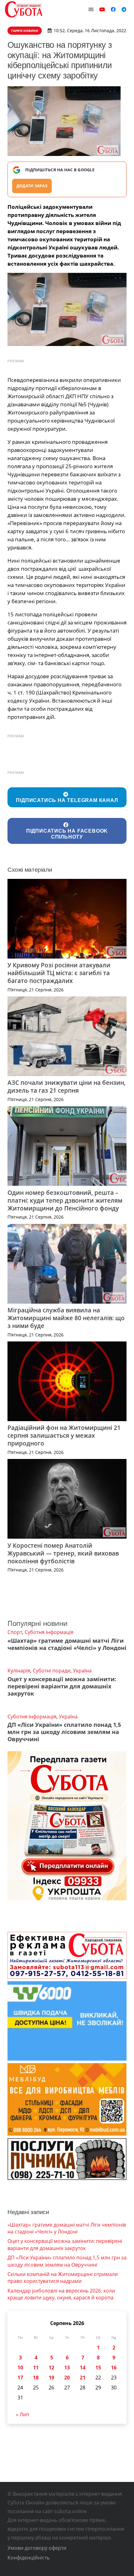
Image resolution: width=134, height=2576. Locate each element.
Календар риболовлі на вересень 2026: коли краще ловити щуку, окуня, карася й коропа (61, 2294)
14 (83, 2368)
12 (51, 2368)
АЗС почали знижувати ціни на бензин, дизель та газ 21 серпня (67, 1086)
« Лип (23, 2414)
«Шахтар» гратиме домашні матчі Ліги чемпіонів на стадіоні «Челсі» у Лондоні (67, 1644)
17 (20, 2378)
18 (36, 2378)
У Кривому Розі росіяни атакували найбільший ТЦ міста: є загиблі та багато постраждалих (59, 973)
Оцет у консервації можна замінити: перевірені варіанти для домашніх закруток (62, 1686)
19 (51, 2378)
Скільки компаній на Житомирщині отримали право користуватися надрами (63, 2278)
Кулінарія (19, 1671)
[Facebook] (113, 9)
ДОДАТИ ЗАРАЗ (32, 186)
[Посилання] (24, 9)
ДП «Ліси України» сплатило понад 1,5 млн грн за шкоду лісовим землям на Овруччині (64, 1732)
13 (67, 2368)
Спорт (15, 1632)
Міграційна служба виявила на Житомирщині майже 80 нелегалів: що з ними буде (66, 1318)
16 (114, 2368)
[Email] (91, 9)
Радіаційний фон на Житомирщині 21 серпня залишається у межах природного (64, 1435)
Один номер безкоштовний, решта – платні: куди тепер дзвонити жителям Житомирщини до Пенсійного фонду (65, 1200)
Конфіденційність (29, 2558)
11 (36, 2368)
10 (20, 2368)
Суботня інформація (49, 1632)
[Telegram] (124, 9)
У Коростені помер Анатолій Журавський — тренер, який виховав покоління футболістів (63, 1553)
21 (83, 2378)
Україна (82, 1671)
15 (98, 2368)
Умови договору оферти (37, 2548)
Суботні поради (52, 1671)
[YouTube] (102, 9)
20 (67, 2378)
